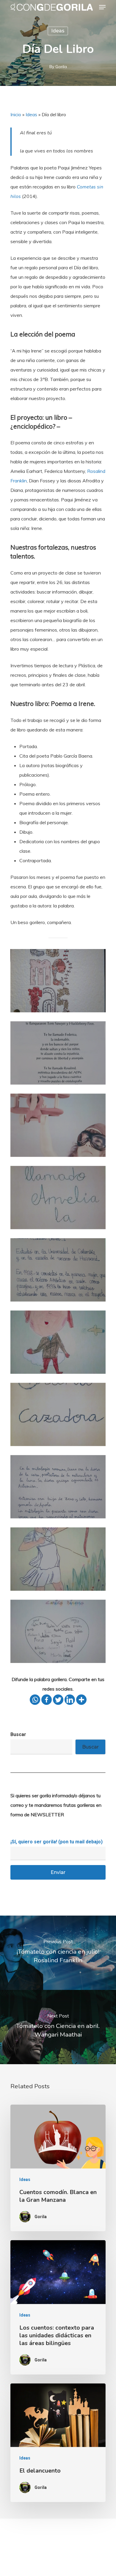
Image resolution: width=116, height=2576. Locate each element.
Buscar (18, 1734)
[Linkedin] (70, 1700)
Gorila (61, 67)
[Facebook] (47, 1700)
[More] (81, 1700)
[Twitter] (58, 1700)
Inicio (16, 114)
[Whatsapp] (35, 1700)
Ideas (58, 31)
